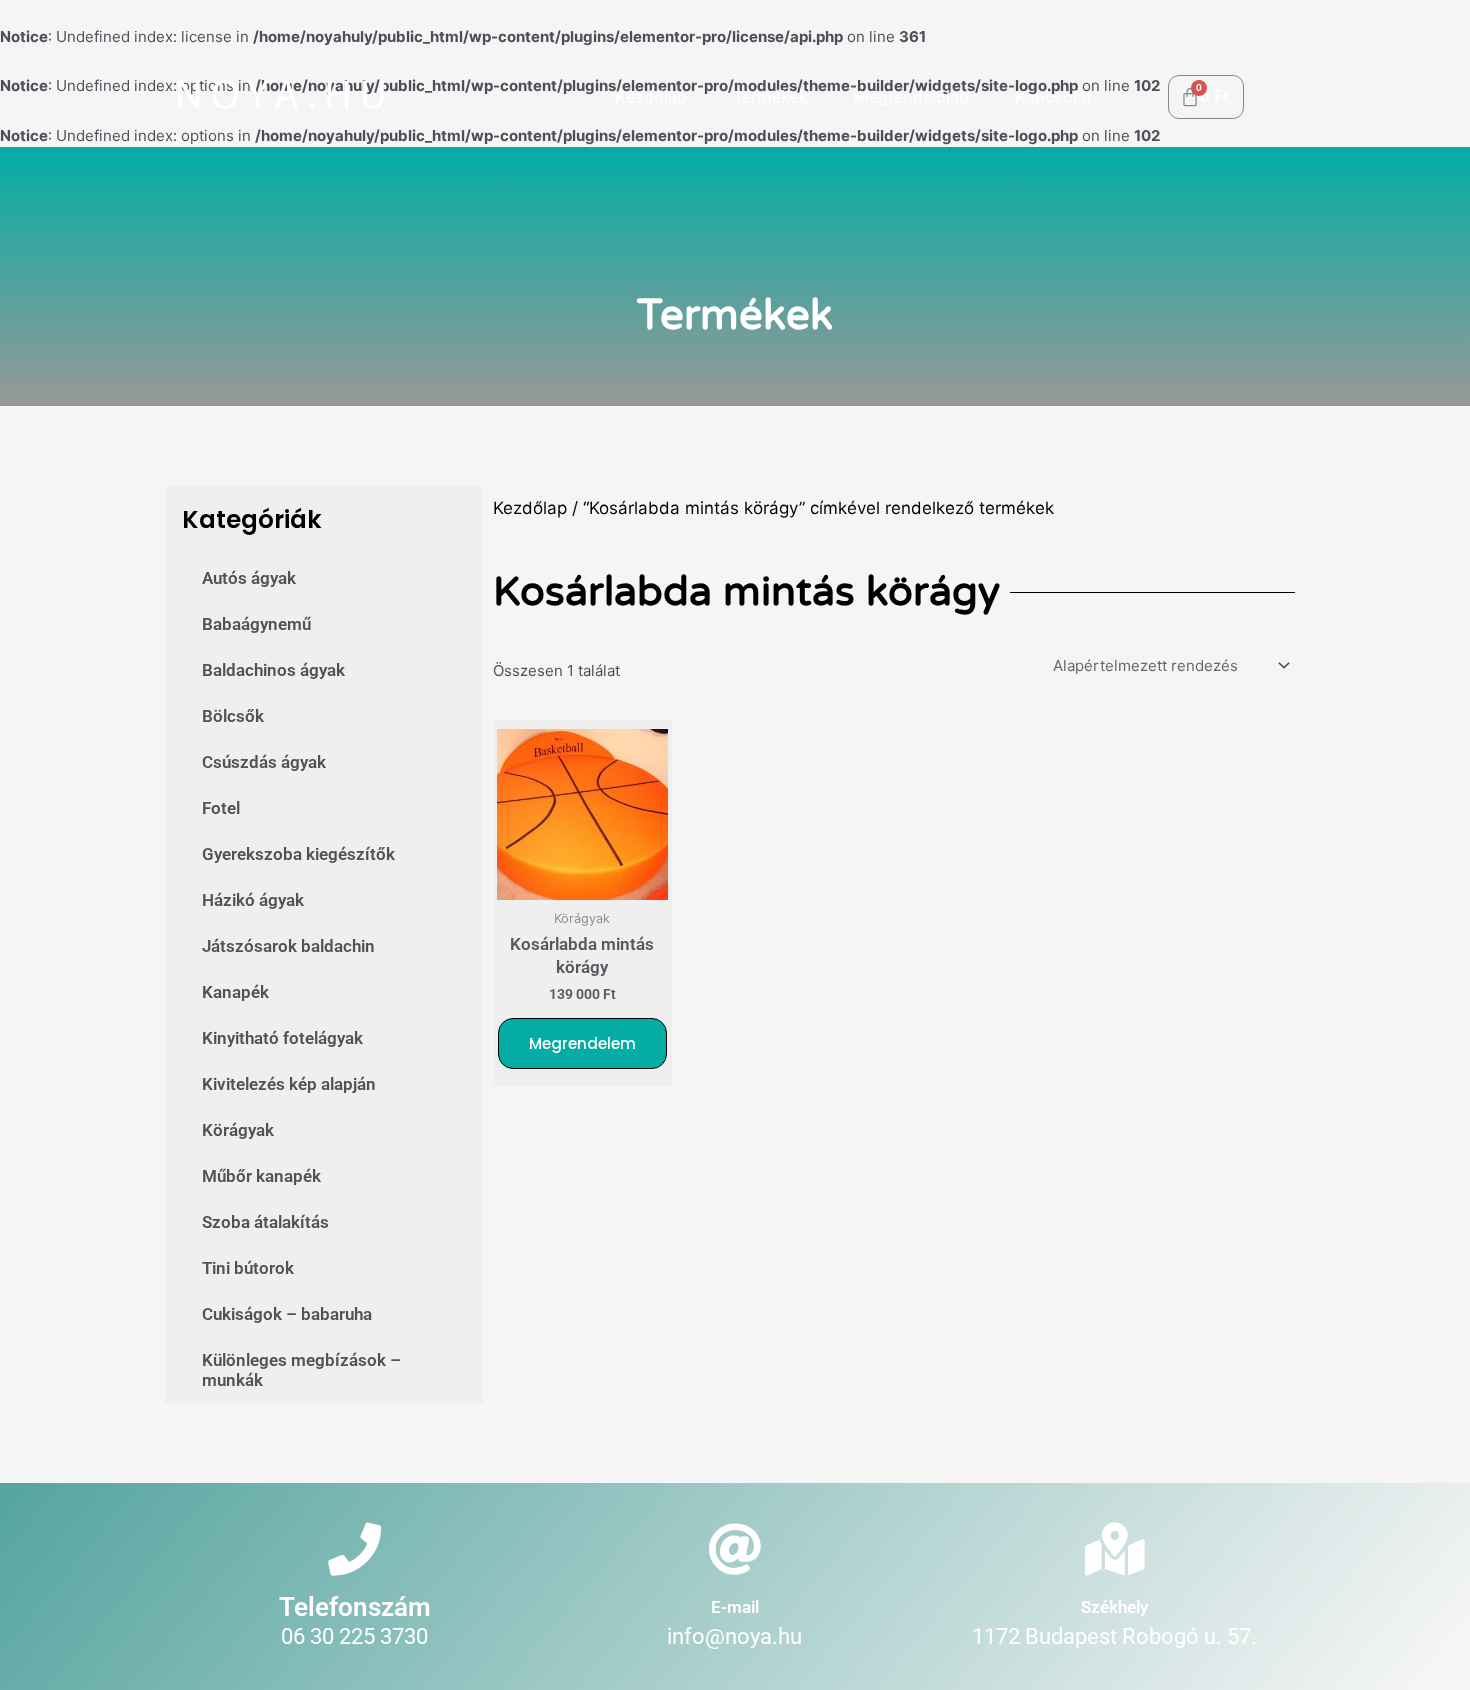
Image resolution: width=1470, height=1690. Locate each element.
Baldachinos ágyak (273, 670)
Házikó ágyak (253, 900)
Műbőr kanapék (261, 1176)
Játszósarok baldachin (288, 946)
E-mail (735, 1607)
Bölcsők (233, 716)
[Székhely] (1114, 1549)
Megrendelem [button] (582, 1043)
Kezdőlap (651, 97)
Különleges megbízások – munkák (301, 1370)
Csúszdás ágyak (264, 762)
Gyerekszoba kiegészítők (298, 854)
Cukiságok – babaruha (287, 1314)
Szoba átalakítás (265, 1222)
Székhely (1114, 1607)
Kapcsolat (1053, 97)
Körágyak (238, 1130)
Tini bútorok (248, 1268)
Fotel (221, 808)
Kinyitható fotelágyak (282, 1038)
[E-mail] (734, 1549)
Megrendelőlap (911, 97)
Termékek (770, 97)
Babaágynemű (256, 624)
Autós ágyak (249, 578)
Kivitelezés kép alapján (289, 1084)
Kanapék (235, 992)
